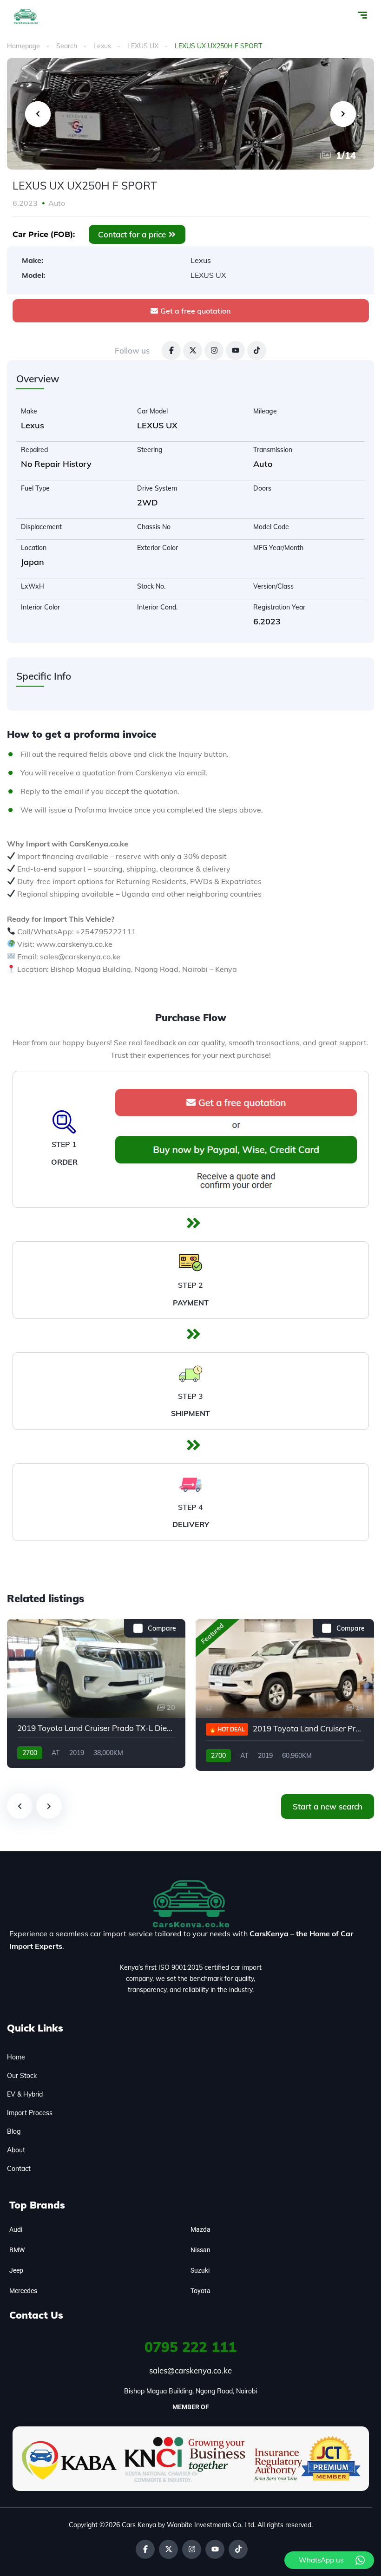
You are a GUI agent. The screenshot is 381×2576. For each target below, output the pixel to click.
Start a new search (328, 1806)
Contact (19, 2169)
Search (67, 46)
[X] (193, 351)
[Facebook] (171, 351)
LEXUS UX (143, 46)
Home (16, 2057)
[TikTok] (257, 351)
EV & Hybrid (25, 2094)
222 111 (190, 2347)
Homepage (23, 46)
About (16, 2150)
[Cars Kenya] (26, 16)
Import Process (30, 2113)
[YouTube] (235, 351)
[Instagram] (214, 351)
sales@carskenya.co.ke (190, 2370)
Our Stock (22, 2076)
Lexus (102, 46)
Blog (14, 2131)
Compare (162, 1628)
